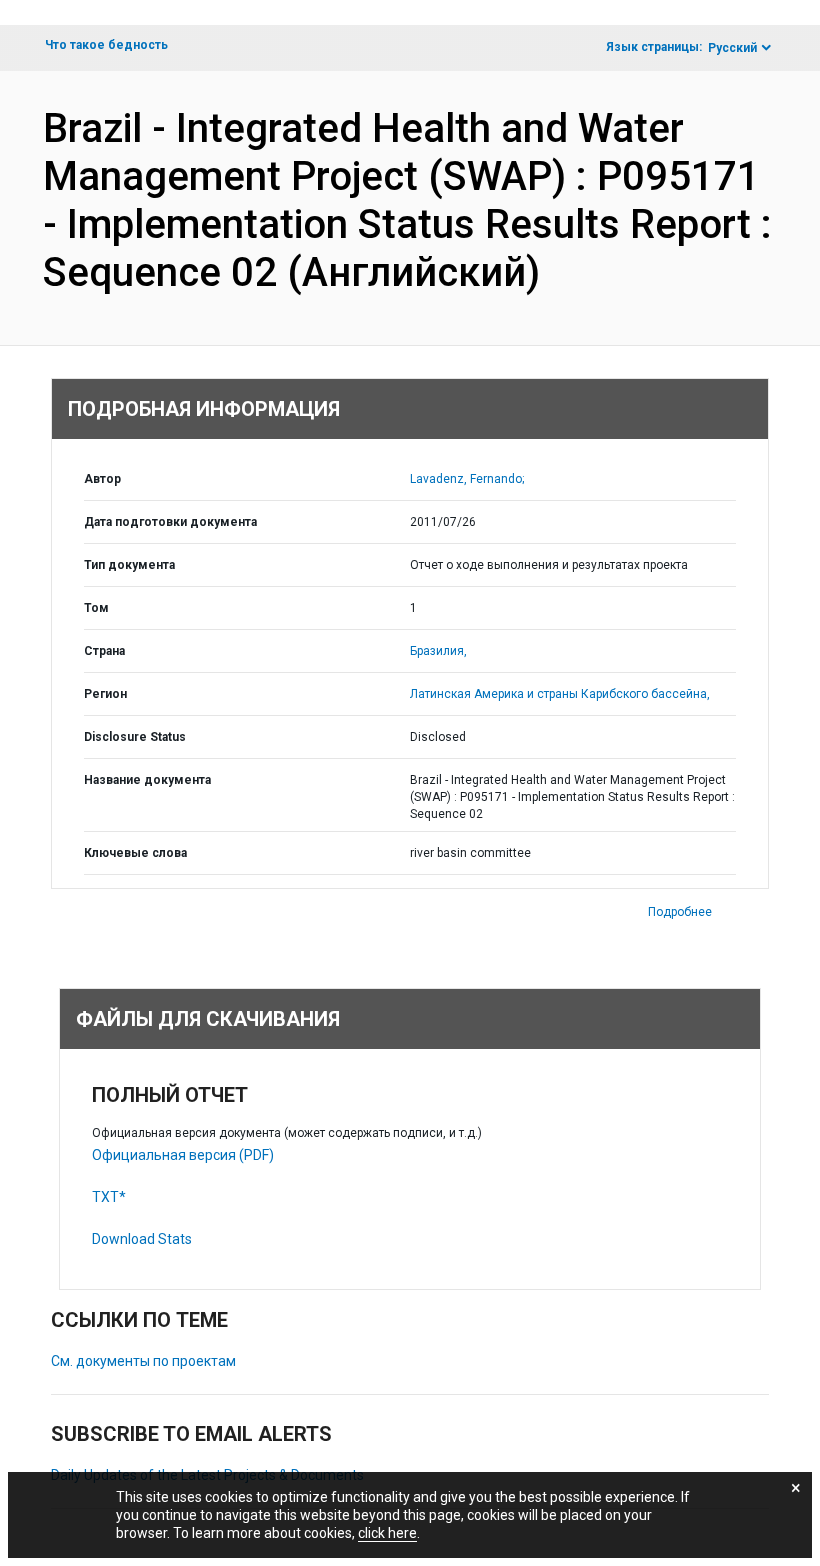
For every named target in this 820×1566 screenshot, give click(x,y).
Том (96, 608)
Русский (732, 48)
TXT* (109, 1197)
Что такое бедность (106, 45)
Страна (104, 651)
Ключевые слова (135, 853)
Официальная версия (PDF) (183, 1155)
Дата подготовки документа (170, 522)
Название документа (147, 780)
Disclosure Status (135, 737)
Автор (102, 479)
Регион (105, 694)
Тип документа (129, 565)
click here (387, 1533)
